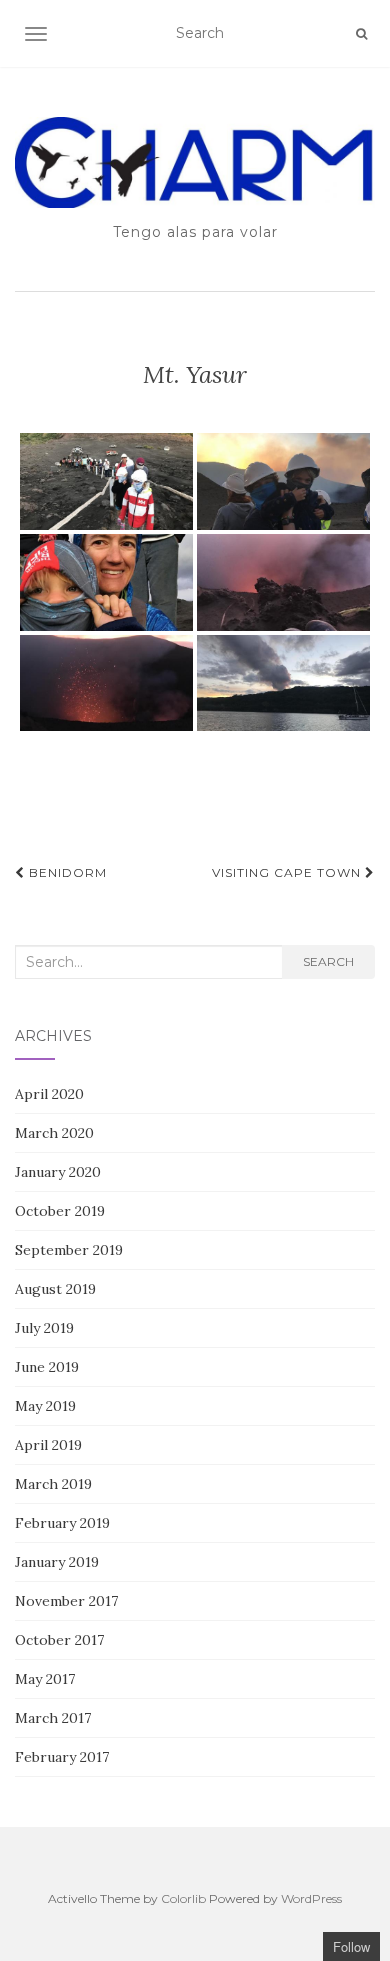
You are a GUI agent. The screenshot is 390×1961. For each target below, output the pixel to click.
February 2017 (62, 1757)
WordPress (311, 1898)
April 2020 (49, 1094)
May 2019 (45, 1406)
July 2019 (44, 1328)
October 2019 (60, 1211)
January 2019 (57, 1562)
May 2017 (45, 1679)
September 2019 (69, 1250)
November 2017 (66, 1601)
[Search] (361, 34)
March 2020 (54, 1133)
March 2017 (53, 1718)
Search (328, 961)
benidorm (66, 872)
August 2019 (55, 1289)
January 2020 (58, 1172)
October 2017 (59, 1640)
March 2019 (53, 1484)
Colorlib (183, 1898)
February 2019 (62, 1523)
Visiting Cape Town (288, 872)
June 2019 (47, 1367)
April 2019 (48, 1445)
